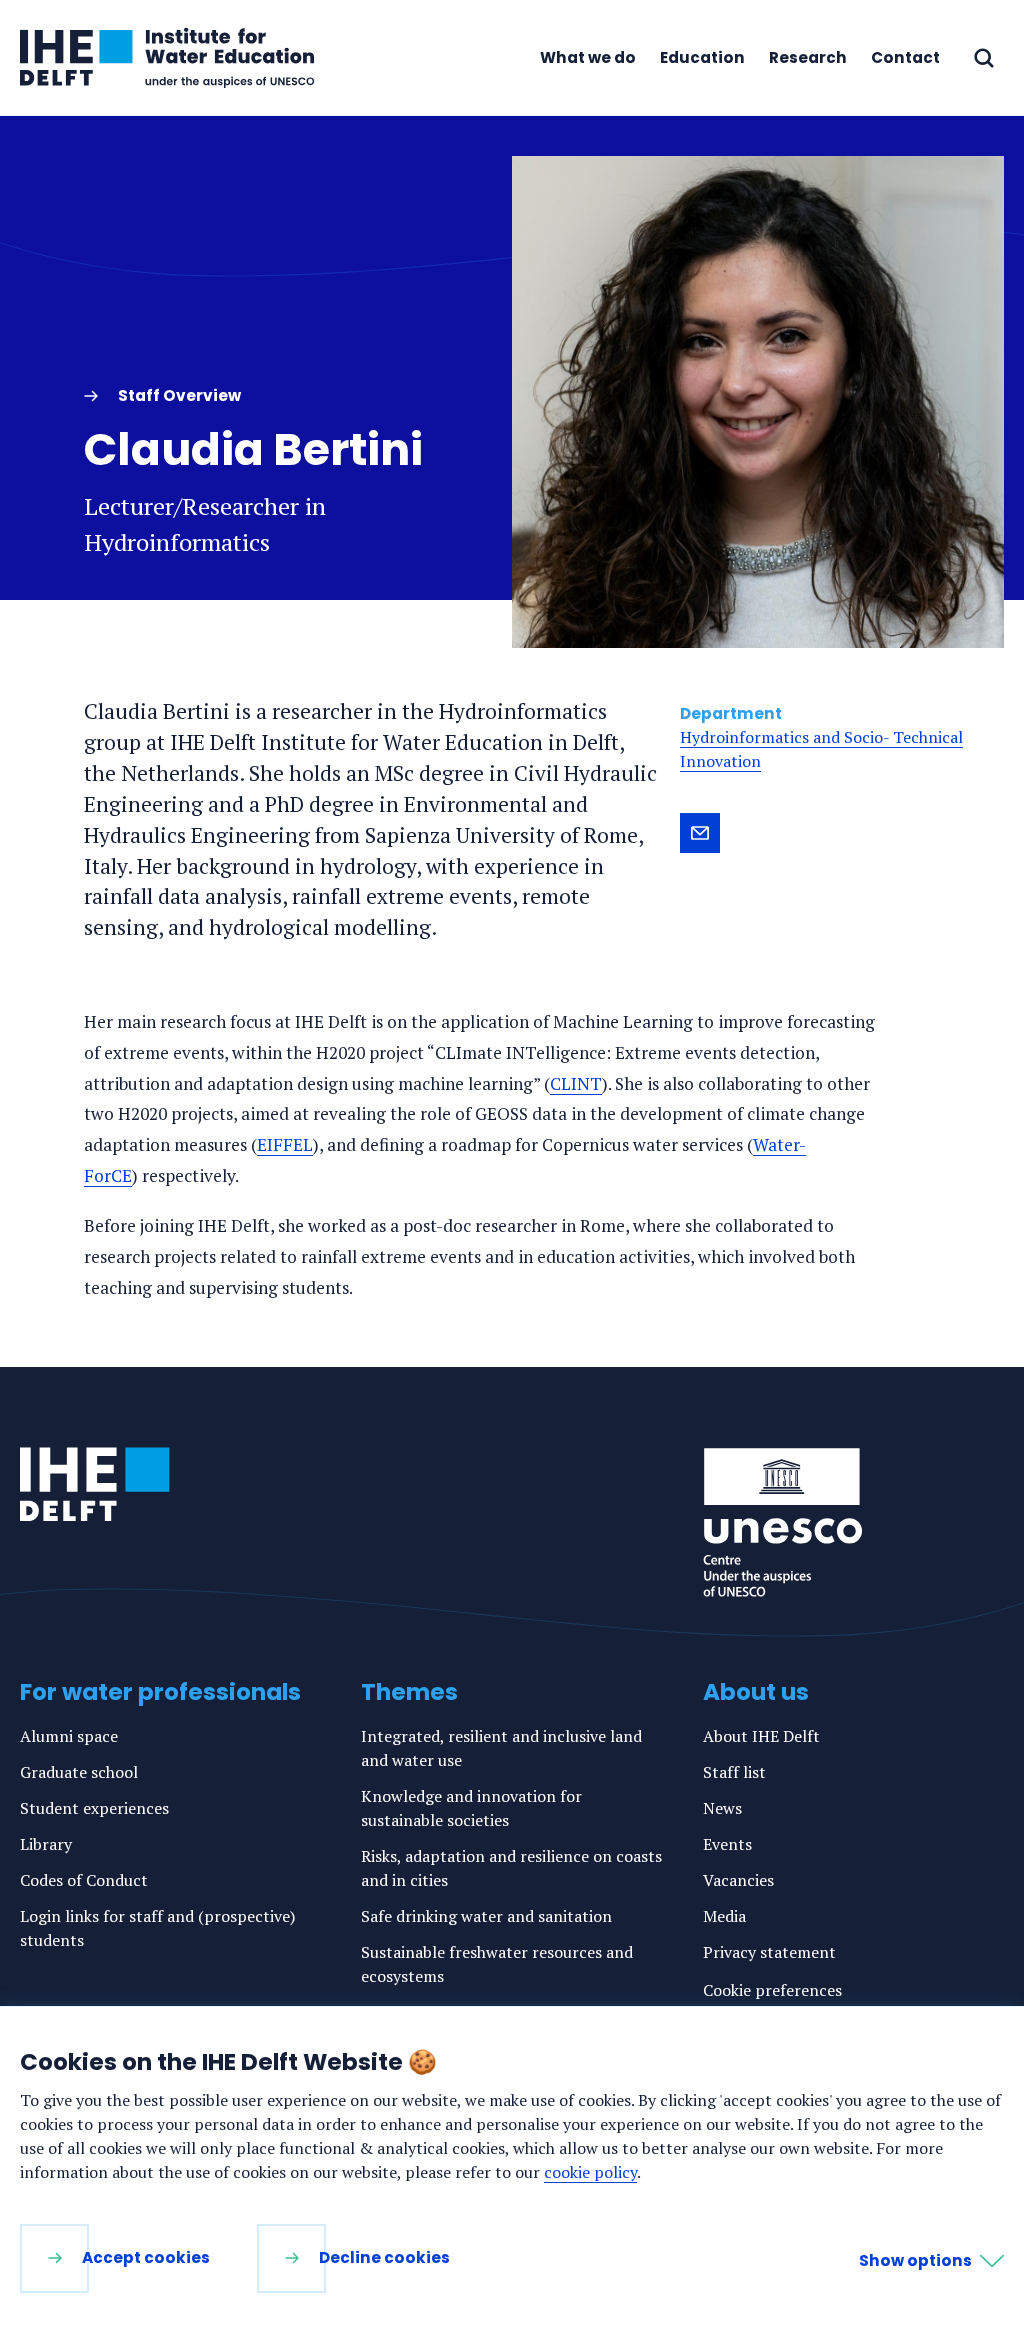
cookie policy (590, 2172)
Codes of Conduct (84, 1880)
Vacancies (738, 1880)
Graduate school (79, 1772)
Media (724, 1916)
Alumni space (69, 1736)
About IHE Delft (761, 1736)
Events (727, 1844)
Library (46, 1844)
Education (702, 57)
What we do (588, 57)
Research (808, 57)
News (722, 1808)
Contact (905, 57)
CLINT (576, 1083)
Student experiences (94, 1808)
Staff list (734, 1772)
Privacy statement (769, 1952)
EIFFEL (285, 1144)
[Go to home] (95, 1484)
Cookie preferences (772, 1990)
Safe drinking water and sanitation (486, 1916)
